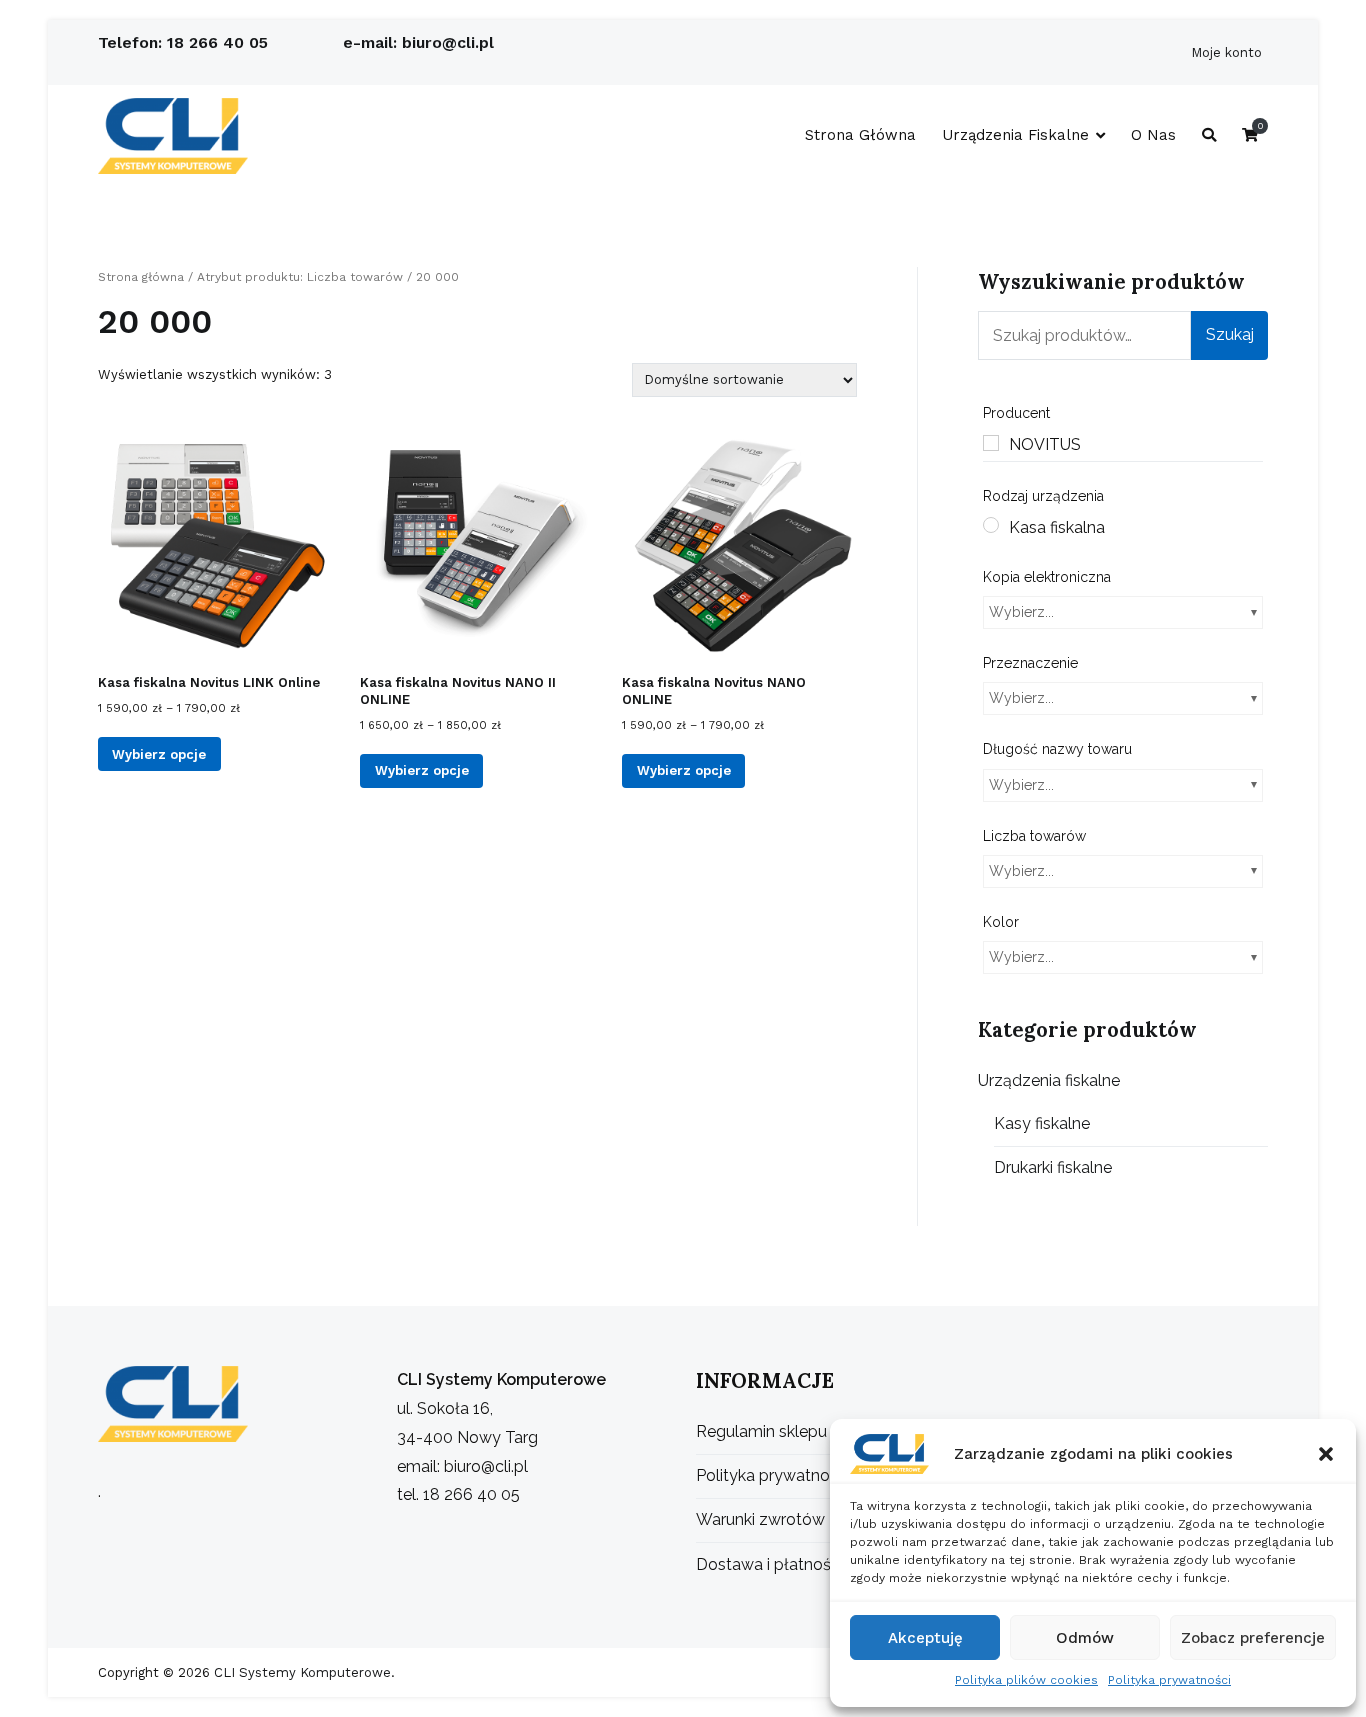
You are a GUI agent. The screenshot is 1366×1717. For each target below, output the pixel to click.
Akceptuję (925, 1638)
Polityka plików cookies (1026, 1680)
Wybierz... (1021, 612)
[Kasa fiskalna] (991, 525)
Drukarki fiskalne (1053, 1167)
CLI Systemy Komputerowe (300, 1672)
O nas (1153, 135)
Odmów (1085, 1638)
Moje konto (1226, 52)
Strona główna (860, 135)
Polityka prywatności (1169, 1680)
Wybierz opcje (159, 754)
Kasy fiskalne (1042, 1123)
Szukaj (1230, 334)
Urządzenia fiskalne (1015, 135)
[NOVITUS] (991, 443)
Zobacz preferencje (1253, 1638)
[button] (1326, 1454)
